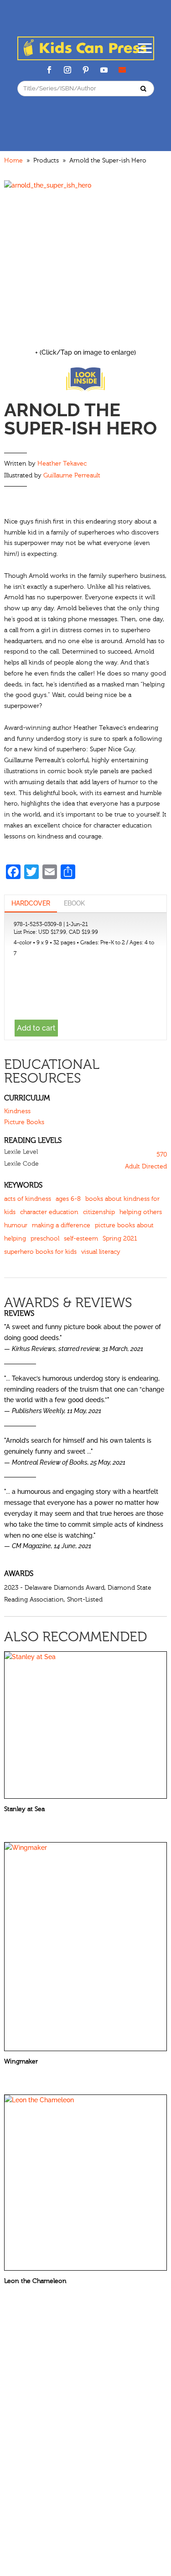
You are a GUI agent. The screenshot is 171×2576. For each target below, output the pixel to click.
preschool (45, 1239)
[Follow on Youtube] (104, 70)
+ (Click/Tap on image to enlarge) (85, 352)
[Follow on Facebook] (49, 70)
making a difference (61, 1225)
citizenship (99, 1212)
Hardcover (31, 903)
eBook (74, 903)
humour (16, 1225)
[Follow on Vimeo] (122, 70)
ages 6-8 (68, 1199)
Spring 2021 (120, 1239)
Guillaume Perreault (72, 476)
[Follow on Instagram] (67, 70)
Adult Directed (146, 1167)
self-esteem (81, 1239)
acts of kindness (28, 1199)
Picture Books (24, 1122)
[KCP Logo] (86, 58)
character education (49, 1212)
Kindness (17, 1111)
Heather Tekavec (62, 464)
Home (13, 161)
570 (162, 1155)
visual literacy (101, 1252)
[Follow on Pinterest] (86, 70)
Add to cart (36, 1028)
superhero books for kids (40, 1252)
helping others (141, 1212)
